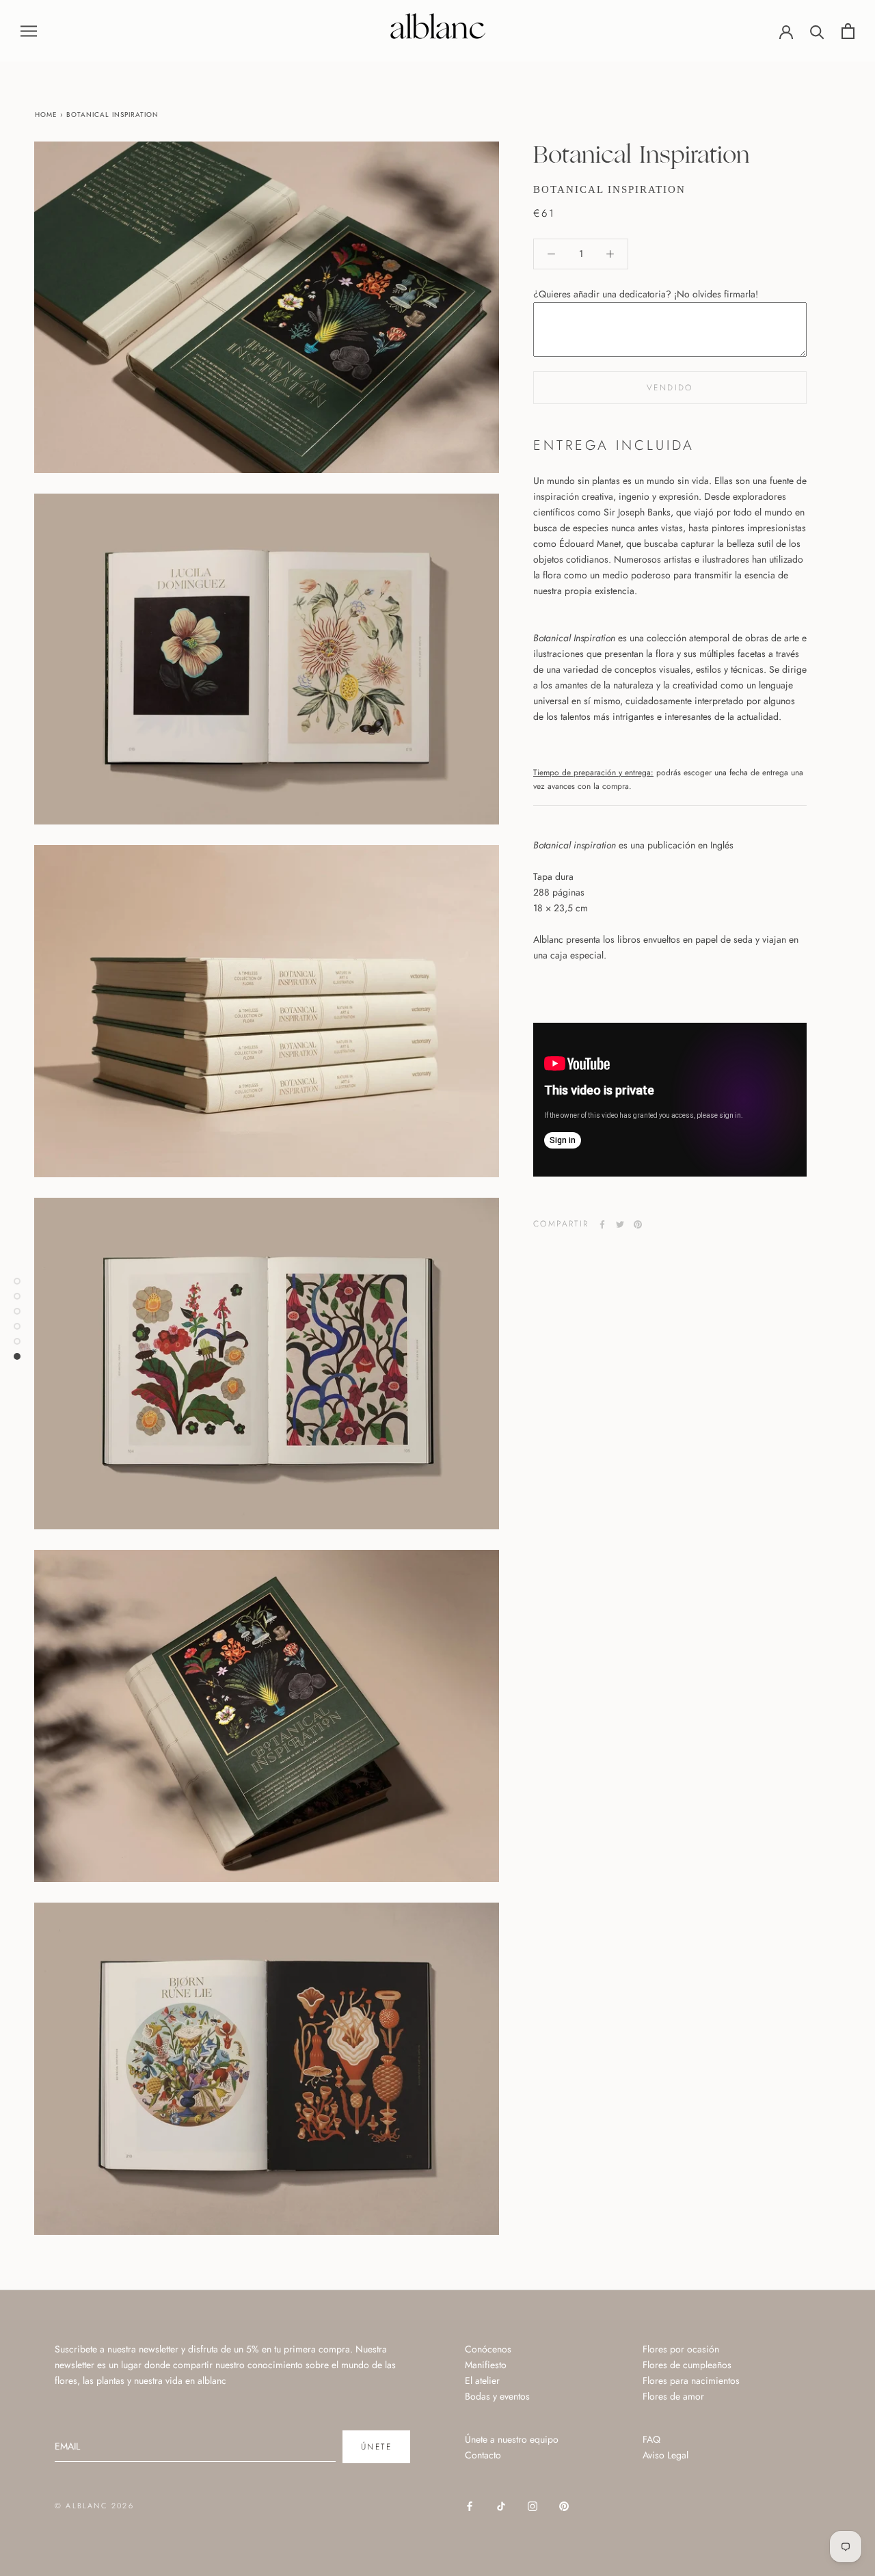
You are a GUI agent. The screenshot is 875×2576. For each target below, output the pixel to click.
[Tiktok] (501, 2505)
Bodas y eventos (497, 2396)
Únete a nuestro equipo (512, 2439)
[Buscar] (817, 31)
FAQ (651, 2439)
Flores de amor (673, 2396)
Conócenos (488, 2349)
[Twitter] (620, 1224)
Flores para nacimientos (691, 2380)
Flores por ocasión (681, 2349)
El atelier (482, 2380)
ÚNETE (376, 2447)
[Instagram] (533, 2505)
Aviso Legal (665, 2455)
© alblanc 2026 (94, 2506)
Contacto (483, 2455)
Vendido (670, 388)
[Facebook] (602, 1224)
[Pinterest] (638, 1224)
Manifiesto (486, 2365)
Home (46, 115)
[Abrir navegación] (29, 30)
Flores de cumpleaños (687, 2365)
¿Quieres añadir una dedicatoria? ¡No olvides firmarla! (646, 294)
